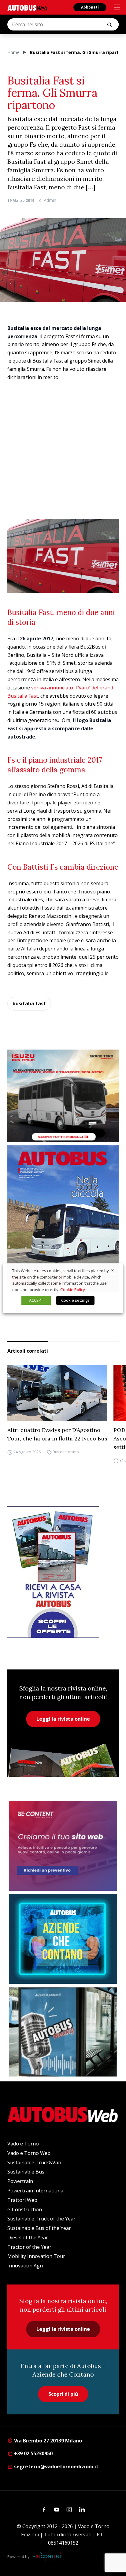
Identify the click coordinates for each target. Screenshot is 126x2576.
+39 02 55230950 (33, 2453)
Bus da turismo (66, 1452)
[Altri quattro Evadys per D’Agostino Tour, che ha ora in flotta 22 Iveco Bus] (57, 1393)
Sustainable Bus (26, 2172)
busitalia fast (29, 1004)
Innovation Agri (25, 2266)
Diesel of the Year (28, 2238)
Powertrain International (36, 2191)
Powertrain (20, 2181)
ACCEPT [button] (36, 1300)
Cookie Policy (73, 1290)
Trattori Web (22, 2200)
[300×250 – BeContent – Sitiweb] (63, 1846)
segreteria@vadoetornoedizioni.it (56, 2467)
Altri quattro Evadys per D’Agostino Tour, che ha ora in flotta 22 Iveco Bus (57, 1434)
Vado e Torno (23, 2144)
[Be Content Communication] (49, 2556)
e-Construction (25, 2209)
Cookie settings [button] (75, 1300)
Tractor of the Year (29, 2247)
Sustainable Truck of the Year (41, 2219)
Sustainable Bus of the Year (39, 2228)
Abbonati (90, 7)
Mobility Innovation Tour (36, 2256)
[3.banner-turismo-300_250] (63, 1096)
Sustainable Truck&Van (34, 2163)
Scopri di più (63, 2394)
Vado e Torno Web (29, 2153)
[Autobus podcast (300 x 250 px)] (63, 2032)
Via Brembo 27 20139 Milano (47, 2441)
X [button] (113, 1271)
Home (13, 52)
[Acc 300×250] (63, 1939)
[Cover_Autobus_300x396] (63, 1218)
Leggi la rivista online (63, 1719)
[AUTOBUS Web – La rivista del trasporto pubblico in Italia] (27, 8)
